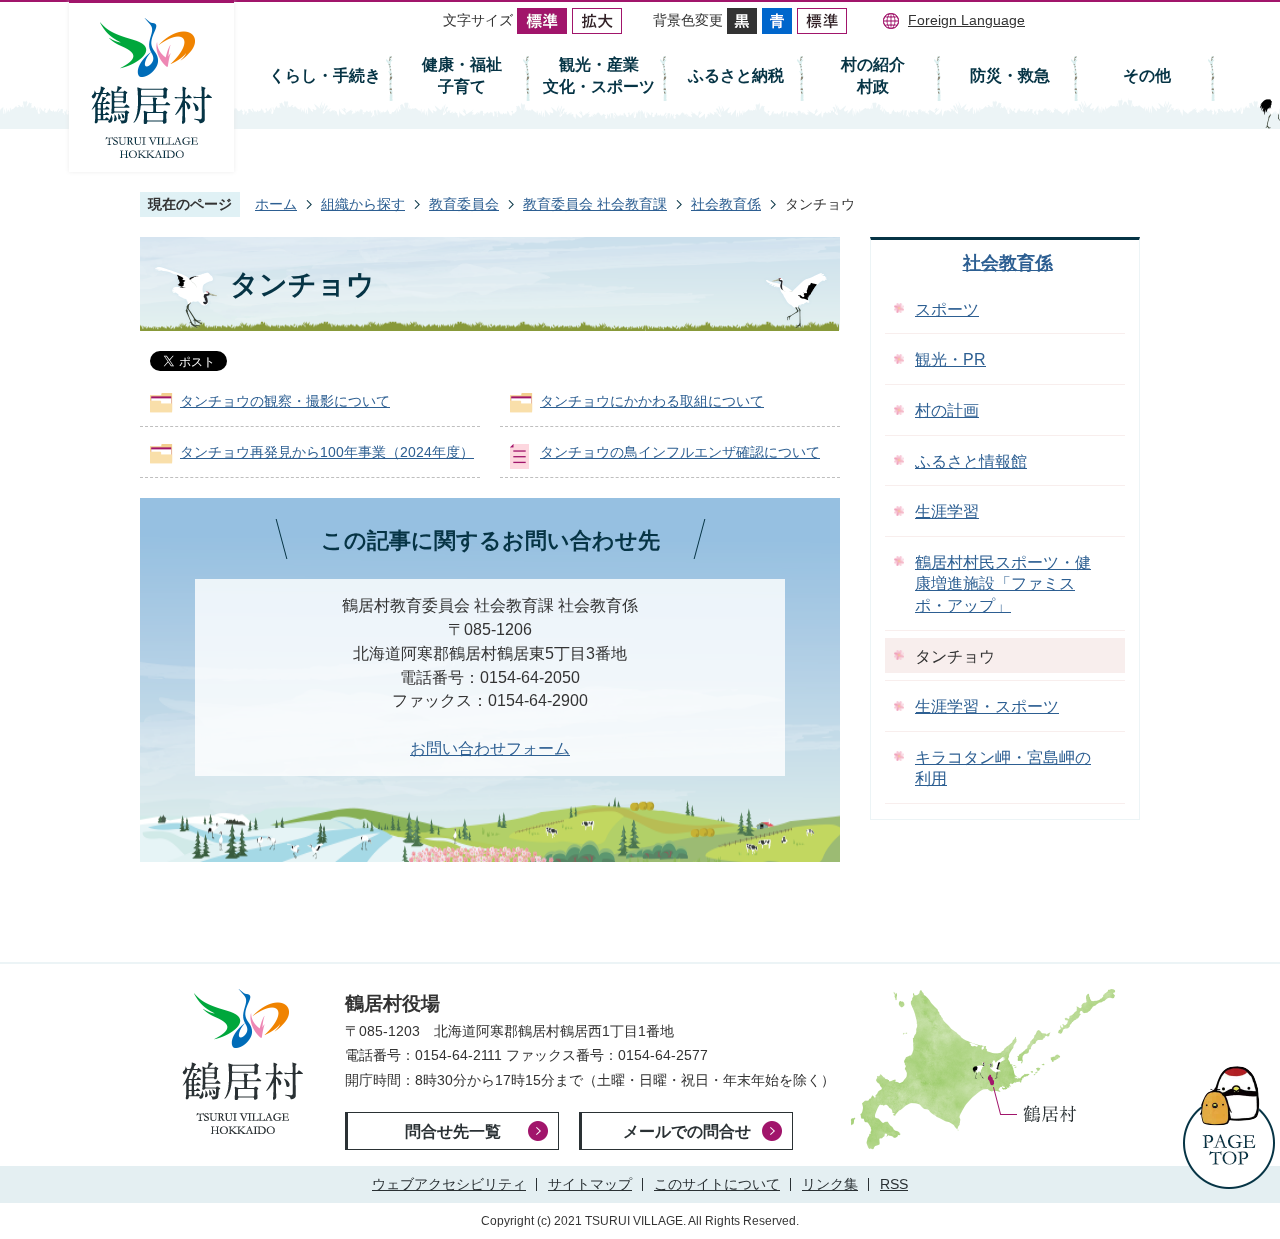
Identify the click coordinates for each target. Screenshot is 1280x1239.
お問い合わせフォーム (490, 748)
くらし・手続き (325, 75)
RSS (894, 1184)
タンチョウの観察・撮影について (285, 401)
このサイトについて (717, 1184)
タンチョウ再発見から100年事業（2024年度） (327, 452)
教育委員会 (464, 204)
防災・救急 (1010, 75)
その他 (1147, 75)
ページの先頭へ (1229, 1127)
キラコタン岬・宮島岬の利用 (1003, 768)
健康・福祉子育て (462, 75)
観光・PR (950, 359)
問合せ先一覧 (453, 1131)
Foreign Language (966, 20)
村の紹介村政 (873, 75)
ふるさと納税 (736, 75)
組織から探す (363, 204)
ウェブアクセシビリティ (449, 1184)
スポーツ (947, 309)
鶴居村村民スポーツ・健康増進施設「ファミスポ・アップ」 (1003, 584)
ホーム (276, 204)
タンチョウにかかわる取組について (652, 401)
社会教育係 (726, 204)
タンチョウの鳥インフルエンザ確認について (680, 452)
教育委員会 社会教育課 (595, 204)
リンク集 (830, 1184)
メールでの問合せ (687, 1131)
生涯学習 (947, 511)
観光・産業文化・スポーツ (599, 75)
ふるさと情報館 (971, 461)
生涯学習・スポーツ (987, 706)
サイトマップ (590, 1184)
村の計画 (947, 410)
